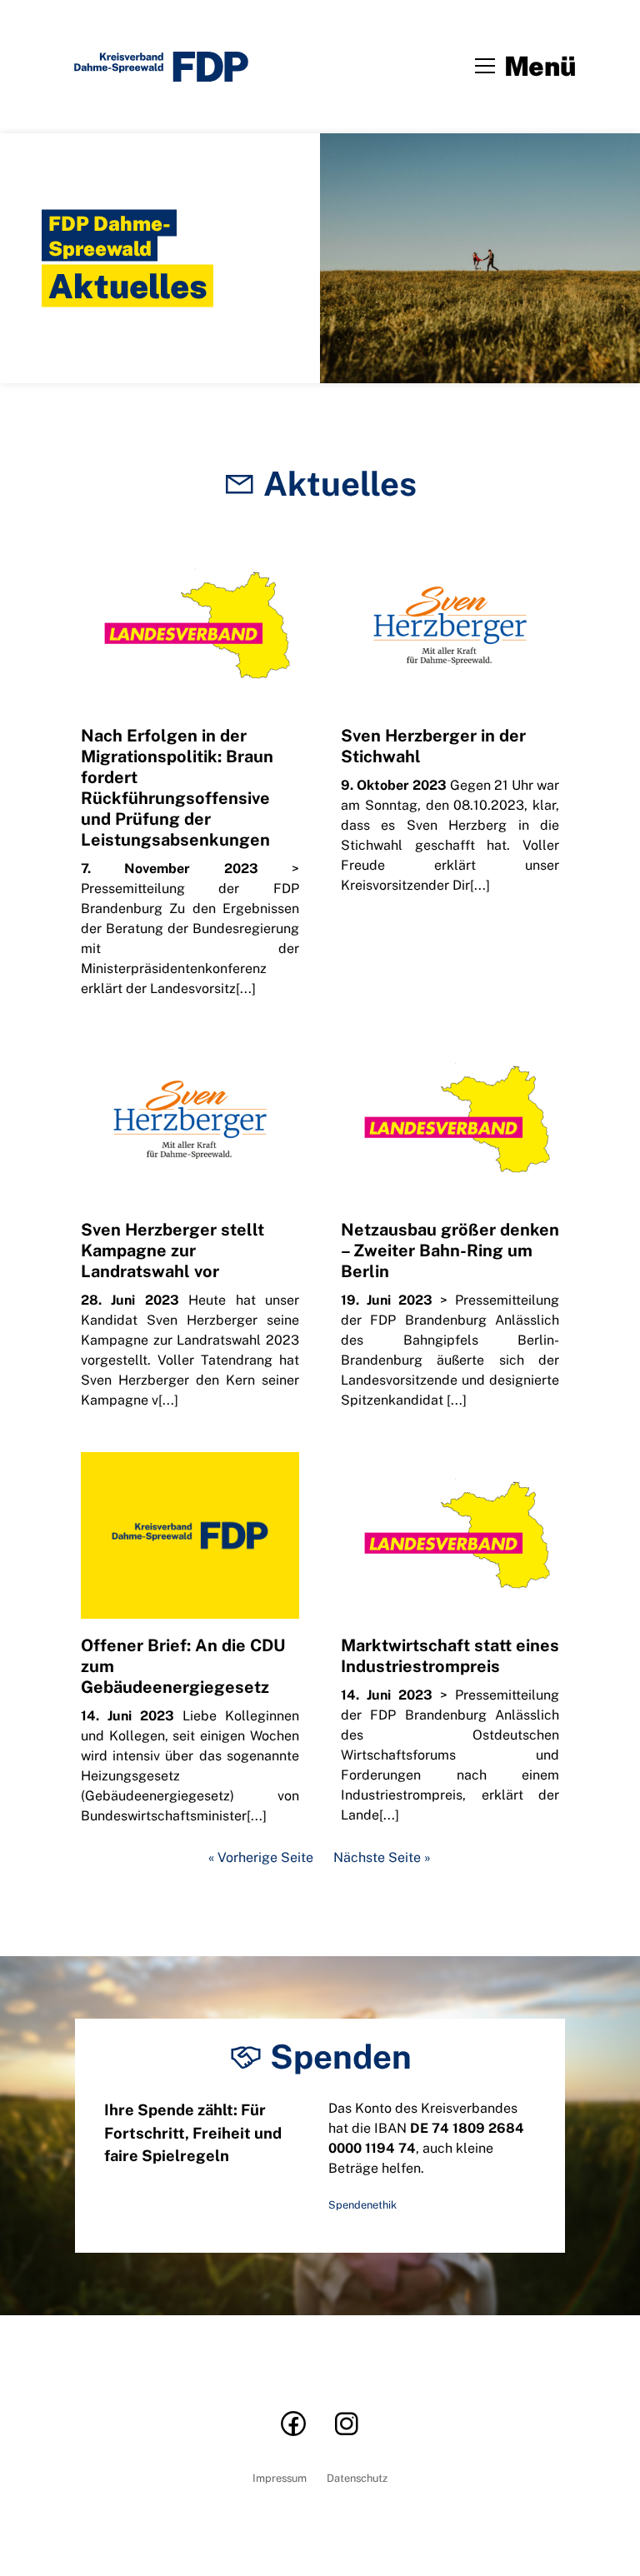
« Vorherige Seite (261, 1858)
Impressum (280, 2479)
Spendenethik (362, 2205)
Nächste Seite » (382, 1858)
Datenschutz (357, 2479)
